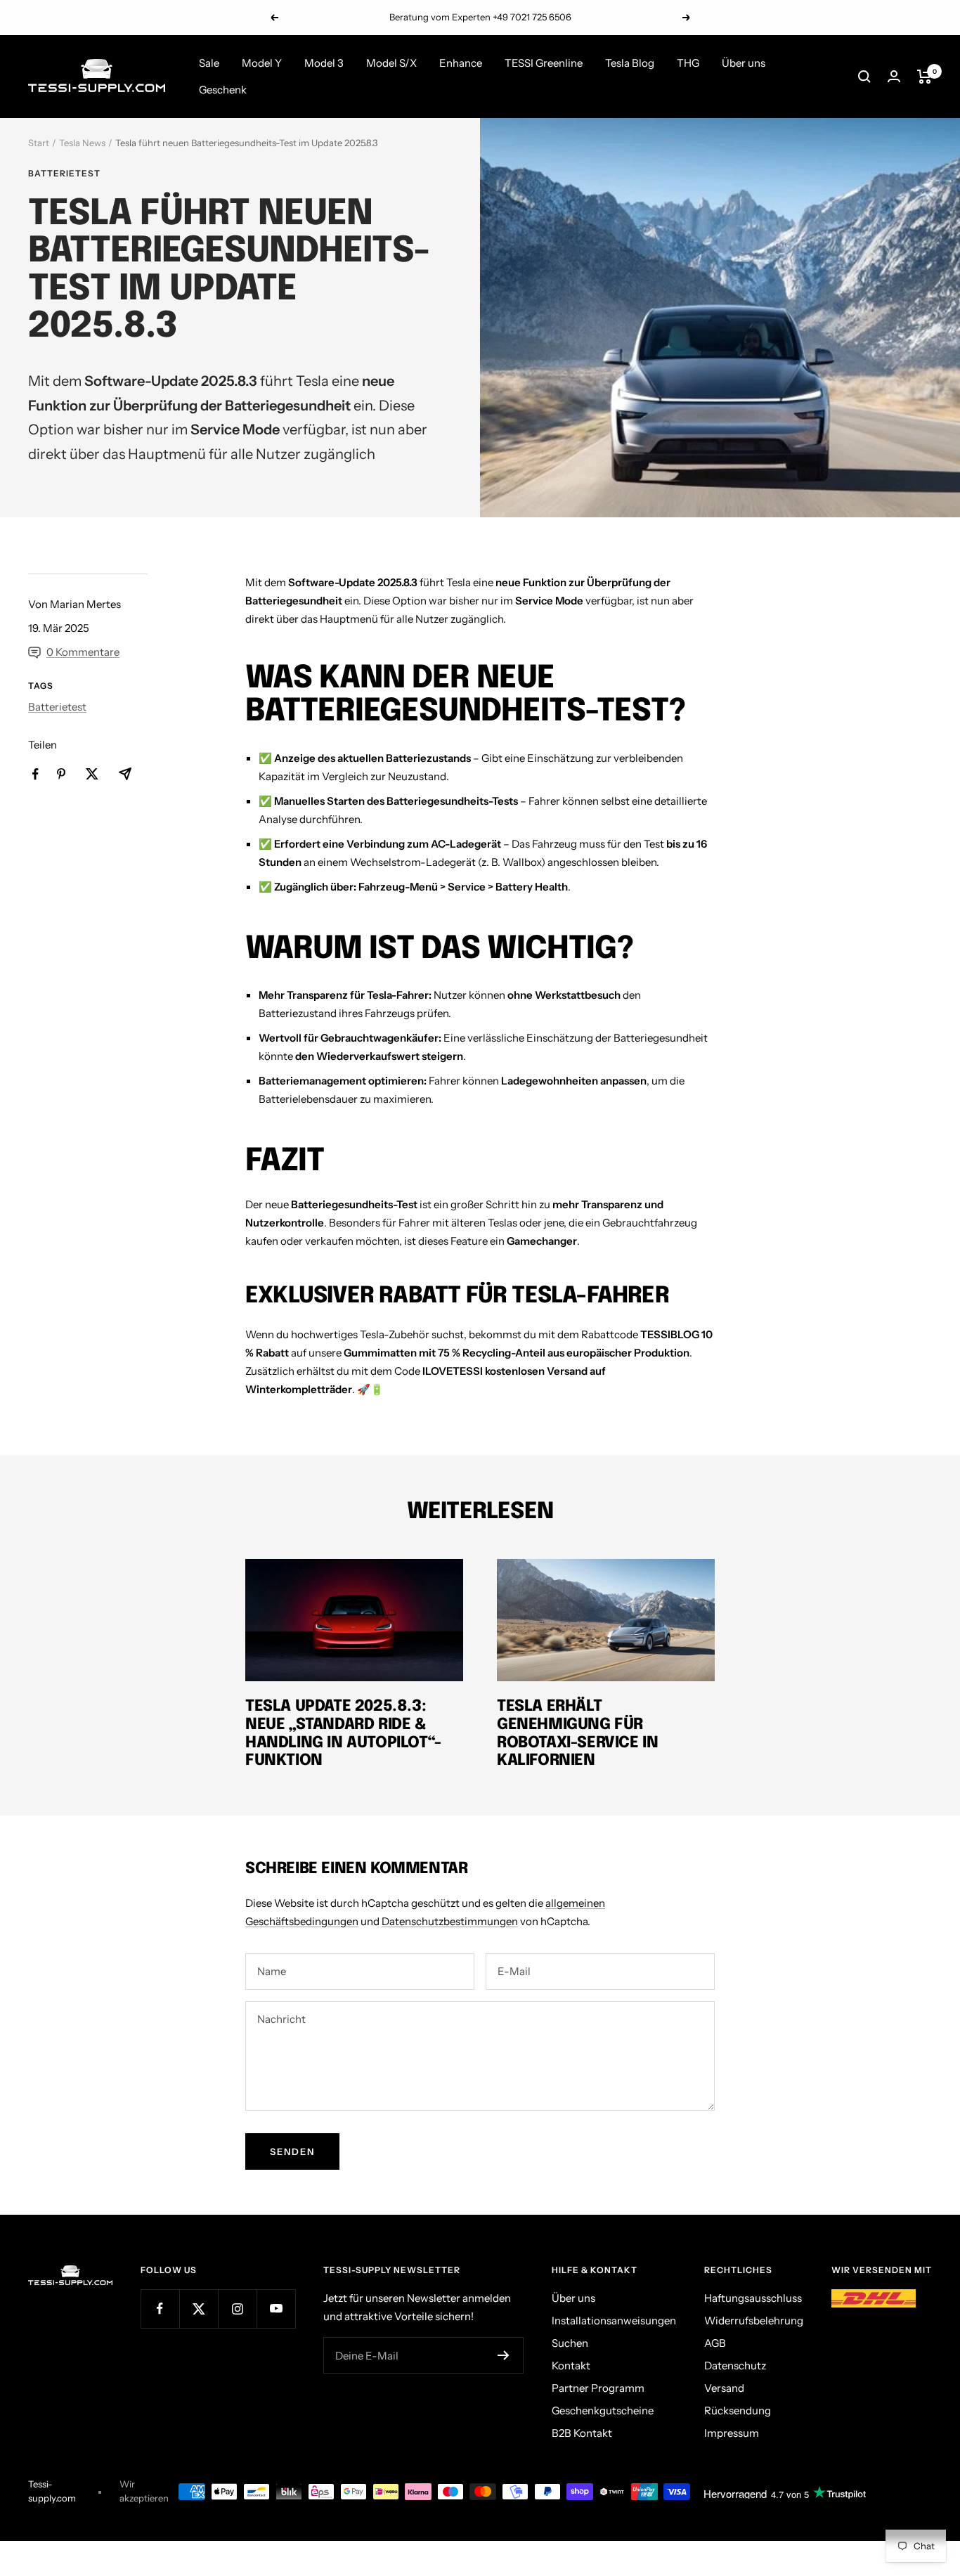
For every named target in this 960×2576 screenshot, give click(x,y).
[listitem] (35, 774)
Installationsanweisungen (614, 2321)
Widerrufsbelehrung (754, 2321)
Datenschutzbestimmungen (450, 1921)
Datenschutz (735, 2365)
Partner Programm (598, 2388)
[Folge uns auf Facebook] (160, 2309)
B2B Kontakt (582, 2433)
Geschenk (223, 90)
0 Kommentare (83, 652)
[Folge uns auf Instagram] (237, 2309)
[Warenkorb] (925, 77)
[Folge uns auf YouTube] (276, 2309)
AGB (715, 2343)
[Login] (894, 76)
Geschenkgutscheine (603, 2410)
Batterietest (64, 174)
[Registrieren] (504, 2355)
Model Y (262, 63)
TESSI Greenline (544, 63)
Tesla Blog (630, 63)
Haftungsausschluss (753, 2298)
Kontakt (571, 2365)
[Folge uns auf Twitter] (199, 2309)
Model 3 (324, 63)
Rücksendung (738, 2410)
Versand (724, 2388)
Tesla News (82, 143)
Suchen (570, 2343)
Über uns (744, 63)
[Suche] (864, 77)
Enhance (461, 63)
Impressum (732, 2433)
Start (39, 143)
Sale (209, 63)
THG (688, 63)
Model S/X (391, 63)
